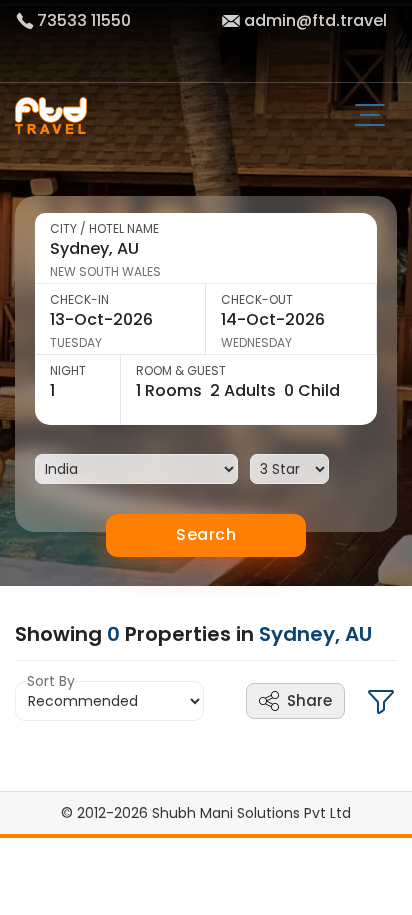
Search (206, 534)
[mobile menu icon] (377, 117)
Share (309, 700)
